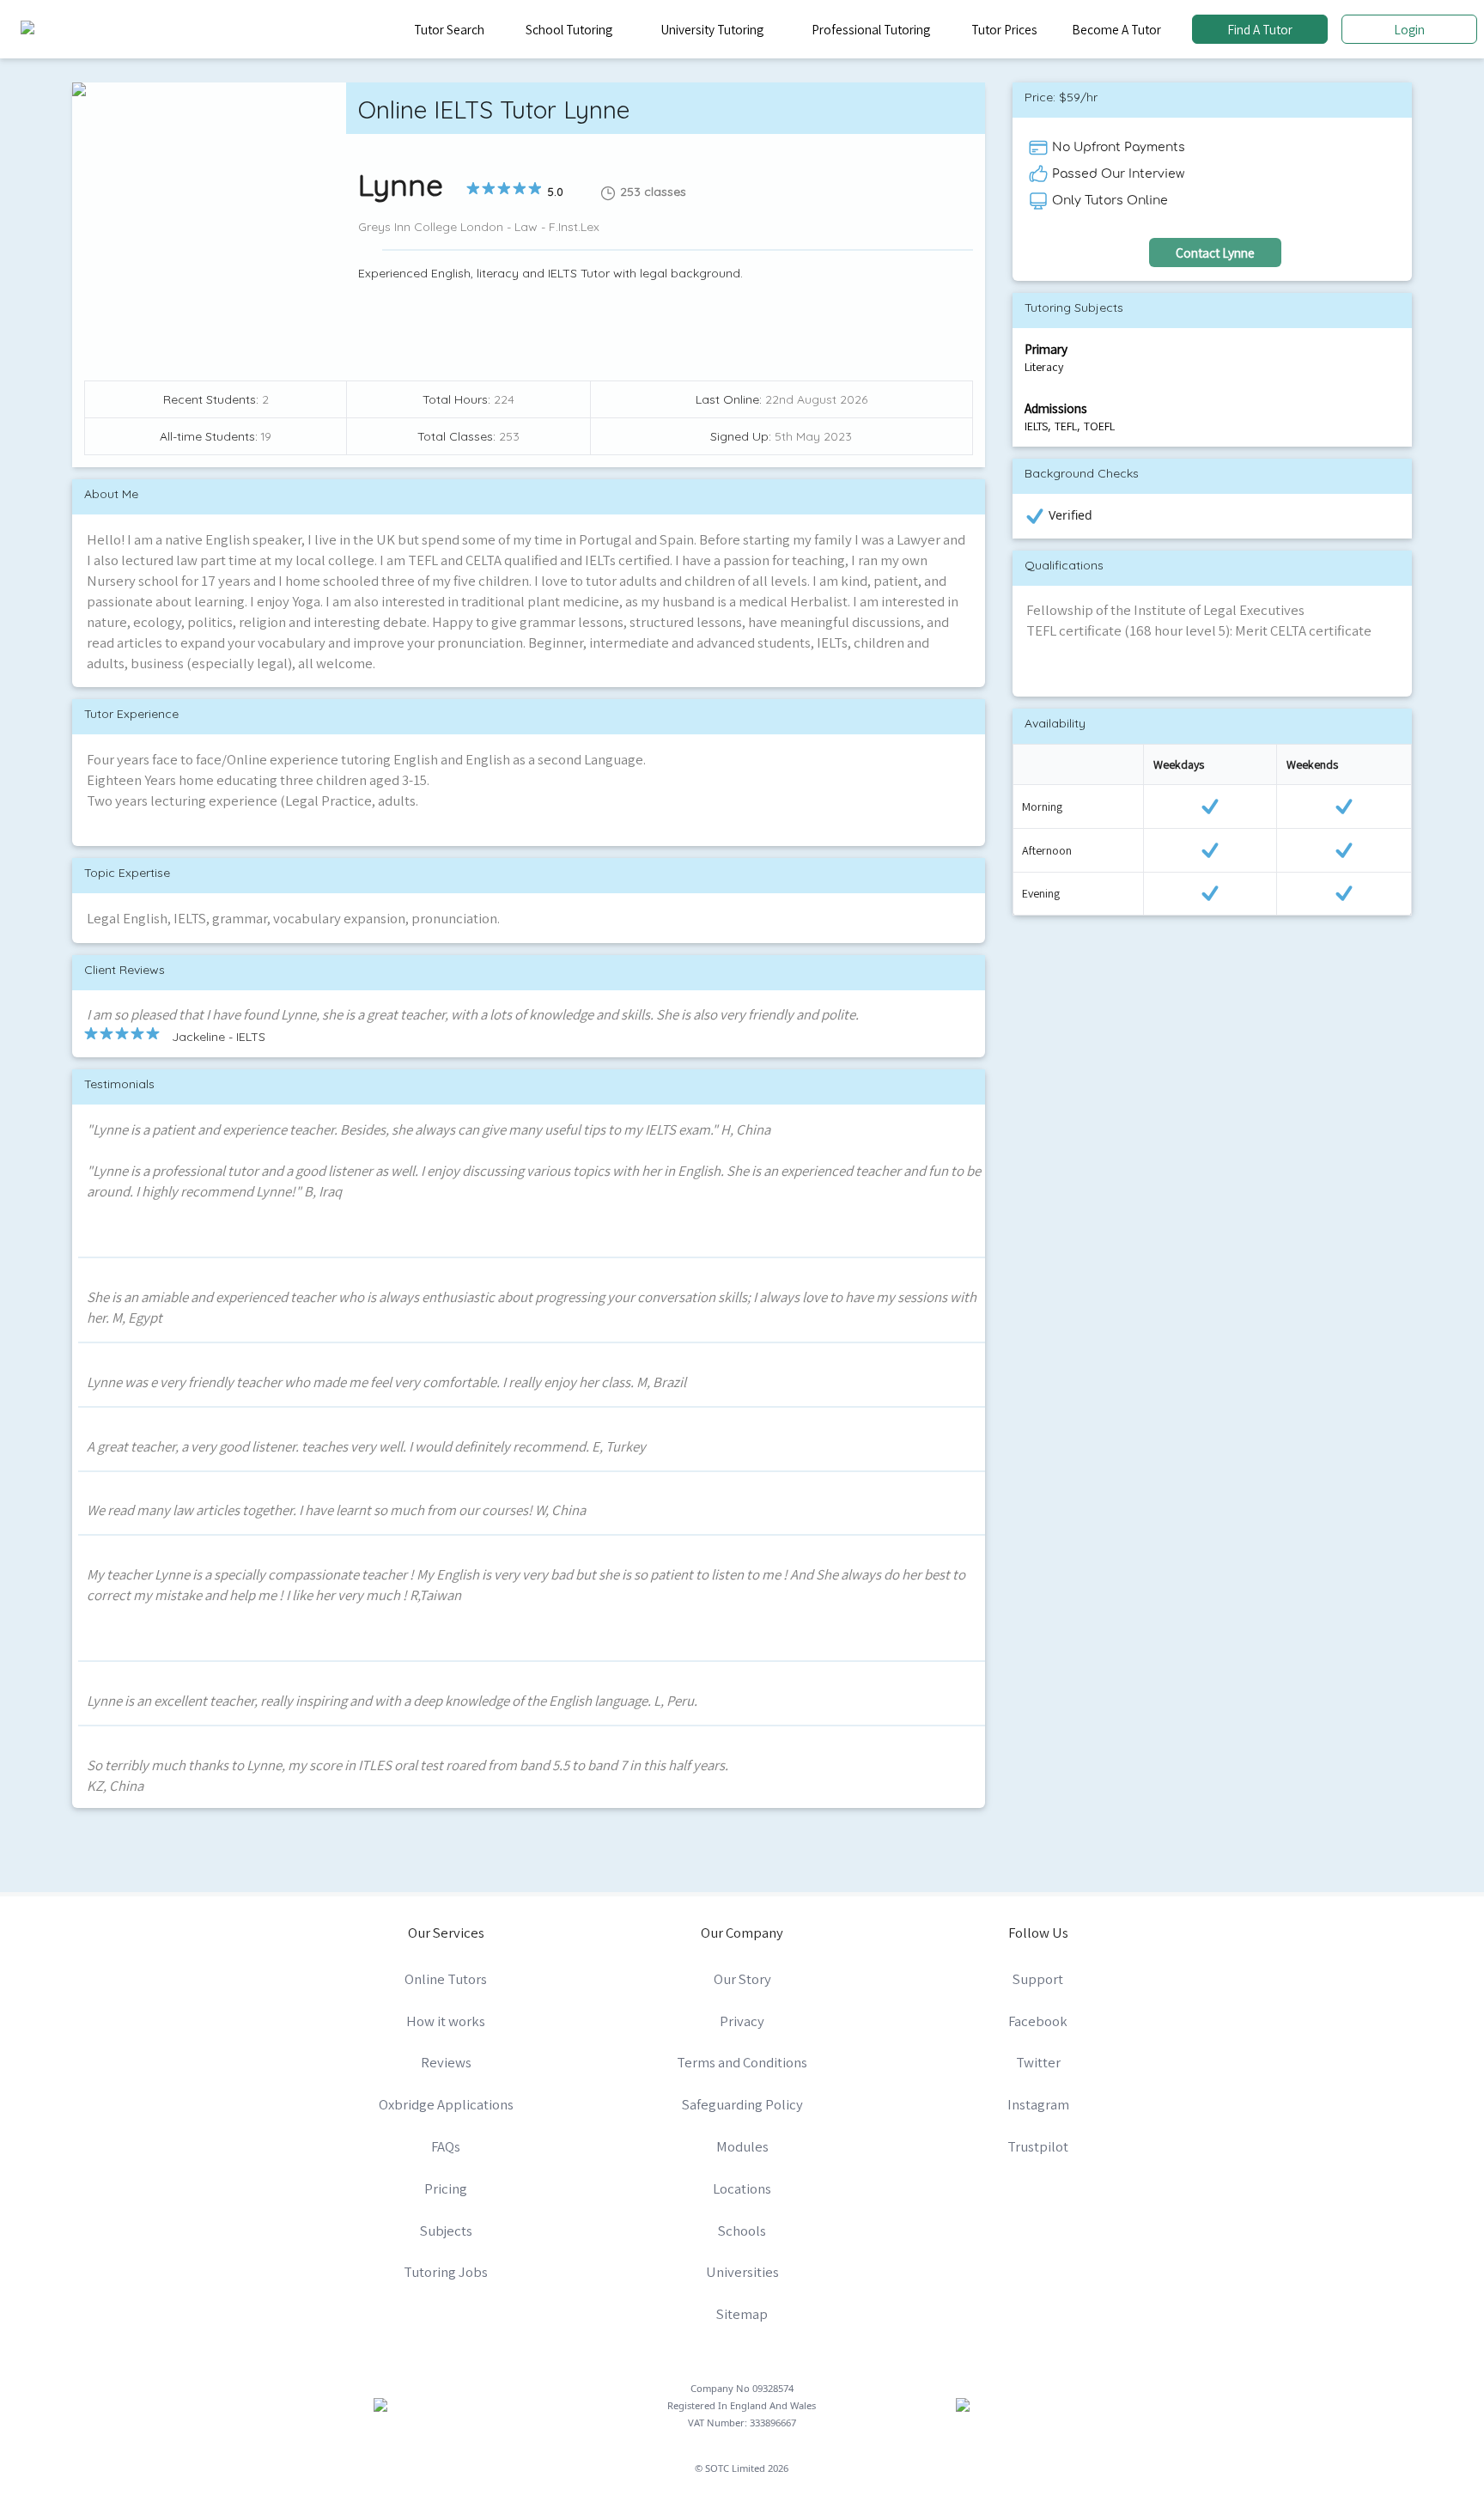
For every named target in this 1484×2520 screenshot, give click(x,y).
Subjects (446, 2231)
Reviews (446, 2062)
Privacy (742, 2021)
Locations (742, 2188)
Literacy (1044, 367)
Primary (1046, 349)
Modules (742, 2146)
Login (1409, 29)
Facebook (1038, 2021)
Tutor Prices (1004, 29)
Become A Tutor (1116, 29)
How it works (446, 2021)
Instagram (1038, 2104)
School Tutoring (569, 29)
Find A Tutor (1260, 29)
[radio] (473, 188)
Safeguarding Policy (742, 2104)
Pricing (446, 2188)
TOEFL (1099, 426)
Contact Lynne (1215, 253)
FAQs (446, 2146)
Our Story (742, 1979)
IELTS (1036, 426)
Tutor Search (449, 29)
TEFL (1066, 426)
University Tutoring (712, 29)
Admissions (1056, 408)
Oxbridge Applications (446, 2104)
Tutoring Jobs (446, 2272)
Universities (742, 2272)
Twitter (1038, 2062)
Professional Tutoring (871, 29)
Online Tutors (446, 1979)
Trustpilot (1038, 2146)
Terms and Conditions (742, 2062)
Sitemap (742, 2314)
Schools (742, 2231)
